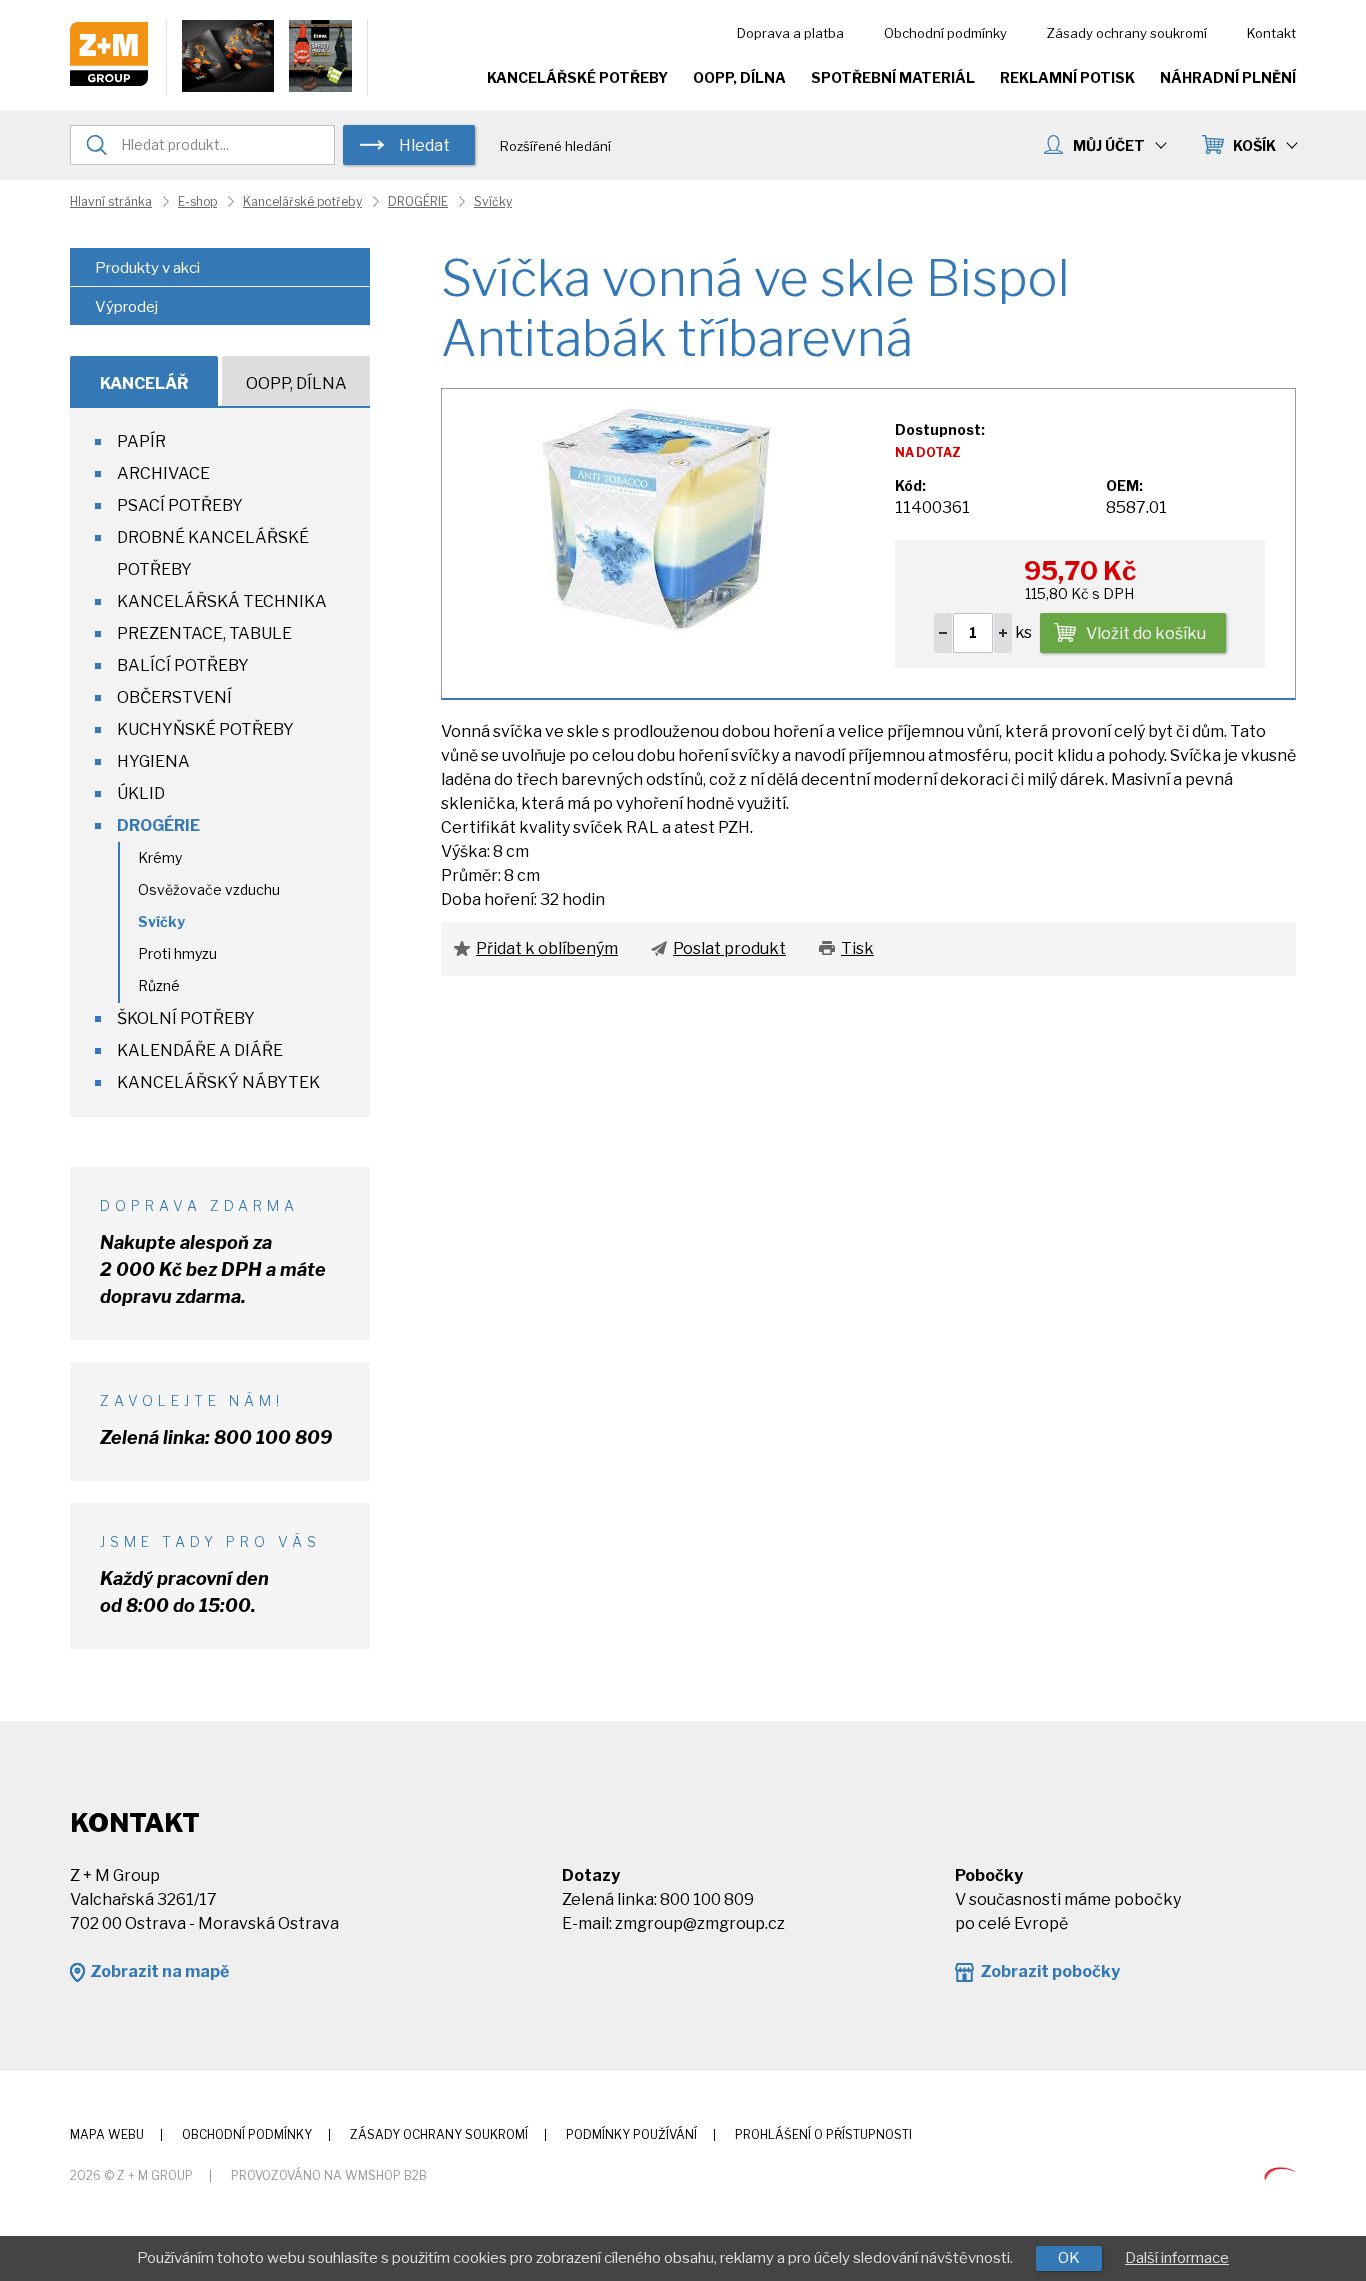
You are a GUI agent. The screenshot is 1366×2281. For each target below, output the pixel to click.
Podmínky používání (631, 2134)
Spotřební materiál (893, 77)
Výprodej (126, 307)
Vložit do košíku (1146, 633)
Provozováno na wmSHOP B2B (329, 2175)
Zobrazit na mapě (159, 1971)
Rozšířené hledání (555, 146)
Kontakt (1271, 33)
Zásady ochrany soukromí (1127, 33)
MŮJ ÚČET (1109, 145)
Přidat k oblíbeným (547, 948)
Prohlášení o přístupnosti (823, 2134)
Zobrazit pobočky (1050, 1971)
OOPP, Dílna (739, 77)
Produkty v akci (147, 268)
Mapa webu (107, 2134)
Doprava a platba (790, 33)
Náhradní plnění (1228, 77)
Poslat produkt (729, 948)
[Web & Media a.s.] (1280, 2174)
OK (1069, 2258)
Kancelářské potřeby (577, 77)
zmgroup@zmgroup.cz (700, 1923)
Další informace (1177, 2258)
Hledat (424, 145)
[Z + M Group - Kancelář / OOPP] (109, 80)
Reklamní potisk (1067, 77)
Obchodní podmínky (945, 33)
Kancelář (144, 383)
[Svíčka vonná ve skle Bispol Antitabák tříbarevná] (657, 517)
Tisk (857, 948)
